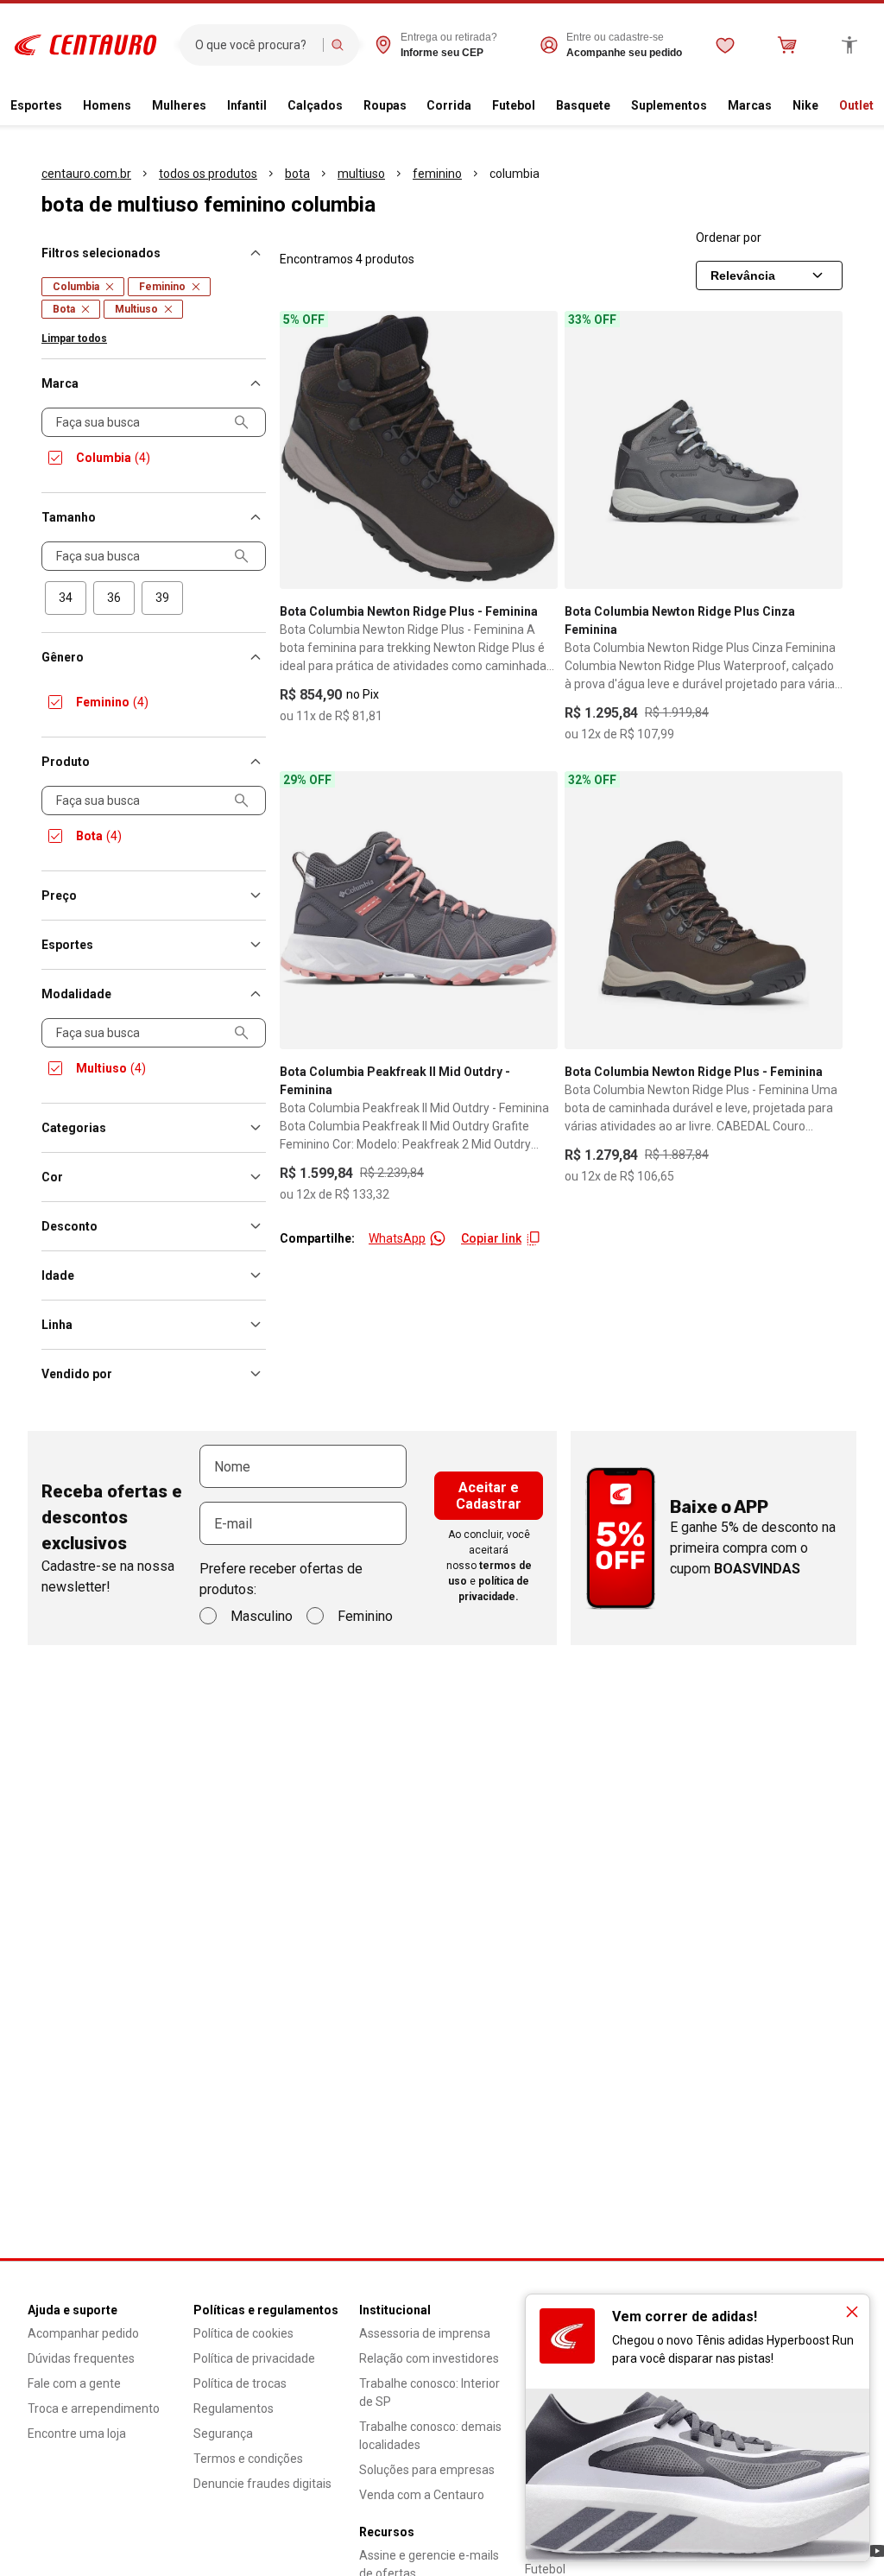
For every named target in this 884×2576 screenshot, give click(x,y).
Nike (805, 105)
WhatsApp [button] (397, 1238)
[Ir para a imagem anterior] (300, 450)
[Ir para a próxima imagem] (537, 450)
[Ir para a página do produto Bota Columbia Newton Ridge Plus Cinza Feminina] (704, 450)
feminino (437, 174)
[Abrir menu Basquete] (617, 106)
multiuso (361, 174)
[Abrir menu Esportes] (69, 106)
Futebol (514, 105)
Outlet (856, 105)
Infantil (247, 105)
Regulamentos (234, 2408)
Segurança (223, 2434)
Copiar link (491, 1238)
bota (297, 174)
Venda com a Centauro (422, 2495)
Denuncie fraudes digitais (262, 2484)
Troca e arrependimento (94, 2408)
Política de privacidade (254, 2358)
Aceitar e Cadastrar (489, 1496)
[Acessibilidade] (849, 45)
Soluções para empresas (427, 2470)
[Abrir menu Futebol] (542, 106)
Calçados (315, 105)
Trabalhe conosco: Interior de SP (429, 2392)
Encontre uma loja (77, 2434)
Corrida (449, 105)
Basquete (583, 105)
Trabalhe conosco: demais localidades (430, 2436)
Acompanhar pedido (83, 2333)
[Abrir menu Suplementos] (714, 106)
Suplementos (669, 105)
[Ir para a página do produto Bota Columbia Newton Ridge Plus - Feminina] (419, 450)
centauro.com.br (86, 174)
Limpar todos (74, 339)
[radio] (66, 598)
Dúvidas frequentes (81, 2358)
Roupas (385, 105)
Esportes (36, 105)
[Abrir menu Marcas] (779, 106)
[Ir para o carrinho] (787, 45)
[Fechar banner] (852, 2312)
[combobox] (255, 45)
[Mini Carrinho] (787, 45)
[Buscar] (338, 45)
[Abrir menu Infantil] (274, 106)
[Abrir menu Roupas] (414, 106)
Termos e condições (248, 2459)
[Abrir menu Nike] (825, 106)
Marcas (750, 105)
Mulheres (179, 105)
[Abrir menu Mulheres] (213, 106)
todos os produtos (208, 174)
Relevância (743, 275)
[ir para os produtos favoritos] (725, 45)
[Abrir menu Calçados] (350, 106)
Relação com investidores (429, 2358)
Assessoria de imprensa (425, 2333)
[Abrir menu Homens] (138, 106)
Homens (107, 105)
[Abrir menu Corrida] (478, 106)
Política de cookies (243, 2333)
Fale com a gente (74, 2383)
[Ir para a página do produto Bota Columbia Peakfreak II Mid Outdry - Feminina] (419, 910)
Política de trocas (240, 2383)
